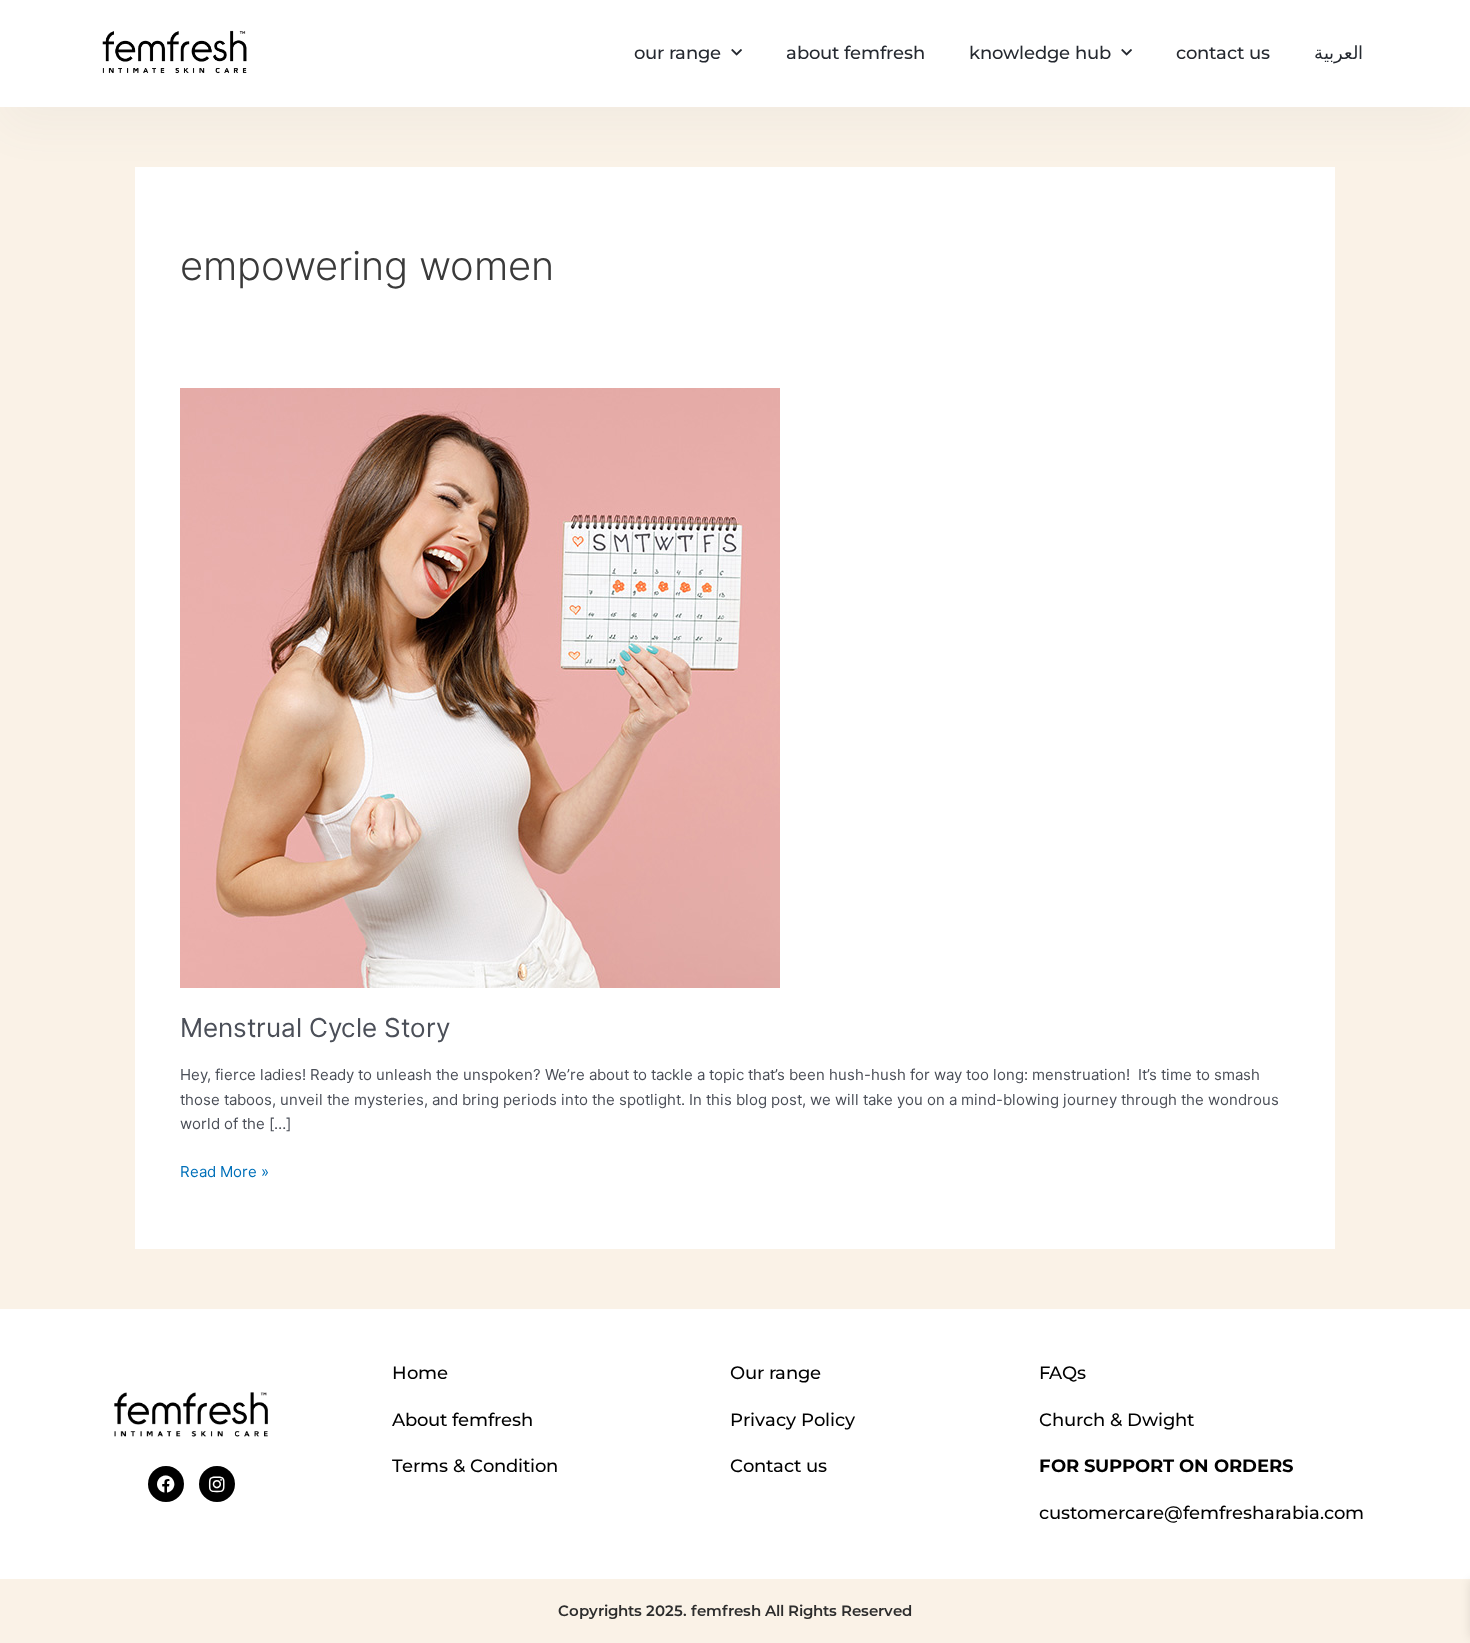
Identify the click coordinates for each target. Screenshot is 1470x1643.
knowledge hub (1040, 53)
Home (420, 1373)
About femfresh (462, 1420)
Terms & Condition (475, 1466)
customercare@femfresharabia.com (1201, 1513)
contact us (1223, 53)
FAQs (1062, 1373)
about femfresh (855, 53)
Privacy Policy (792, 1420)
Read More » (224, 1170)
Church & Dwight (1116, 1420)
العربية (1338, 53)
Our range (775, 1373)
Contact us (778, 1466)
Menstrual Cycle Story (315, 1027)
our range (677, 53)
